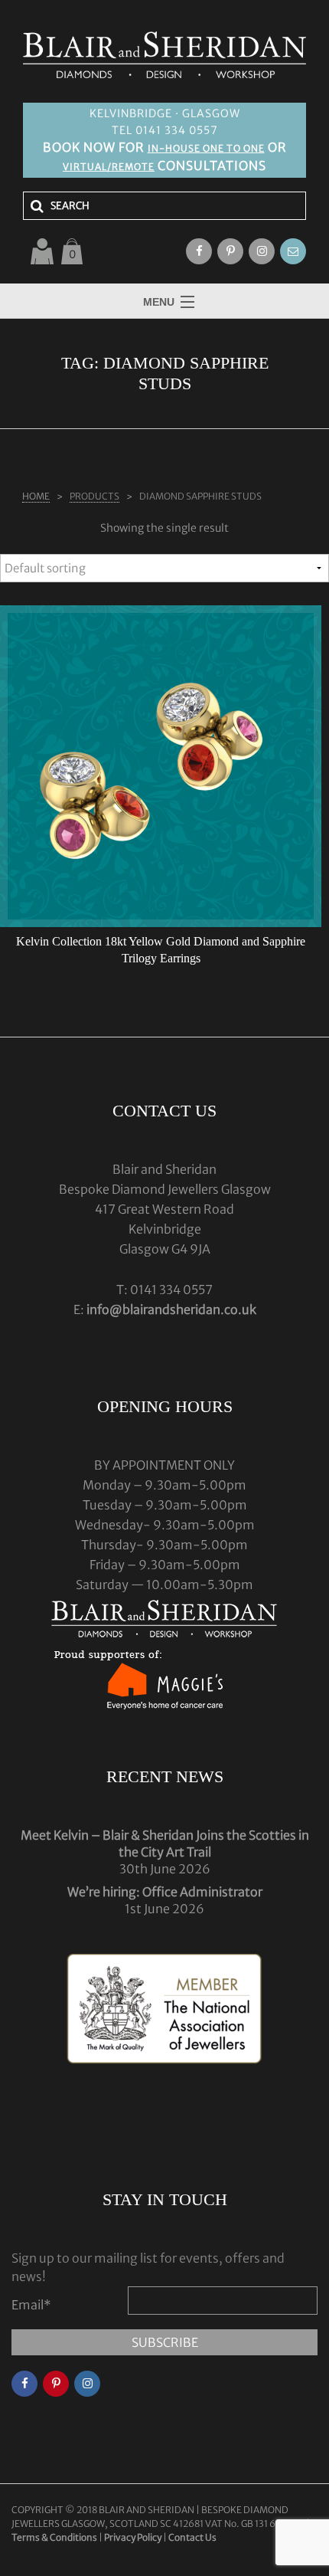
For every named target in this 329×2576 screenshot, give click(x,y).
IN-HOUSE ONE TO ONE (206, 148)
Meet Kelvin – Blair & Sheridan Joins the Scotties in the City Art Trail (165, 1844)
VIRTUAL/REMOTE (109, 167)
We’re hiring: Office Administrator (165, 1892)
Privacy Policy (133, 2537)
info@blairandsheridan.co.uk (171, 1309)
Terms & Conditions (55, 2537)
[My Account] (42, 251)
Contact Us (192, 2537)
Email (31, 2305)
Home (36, 496)
